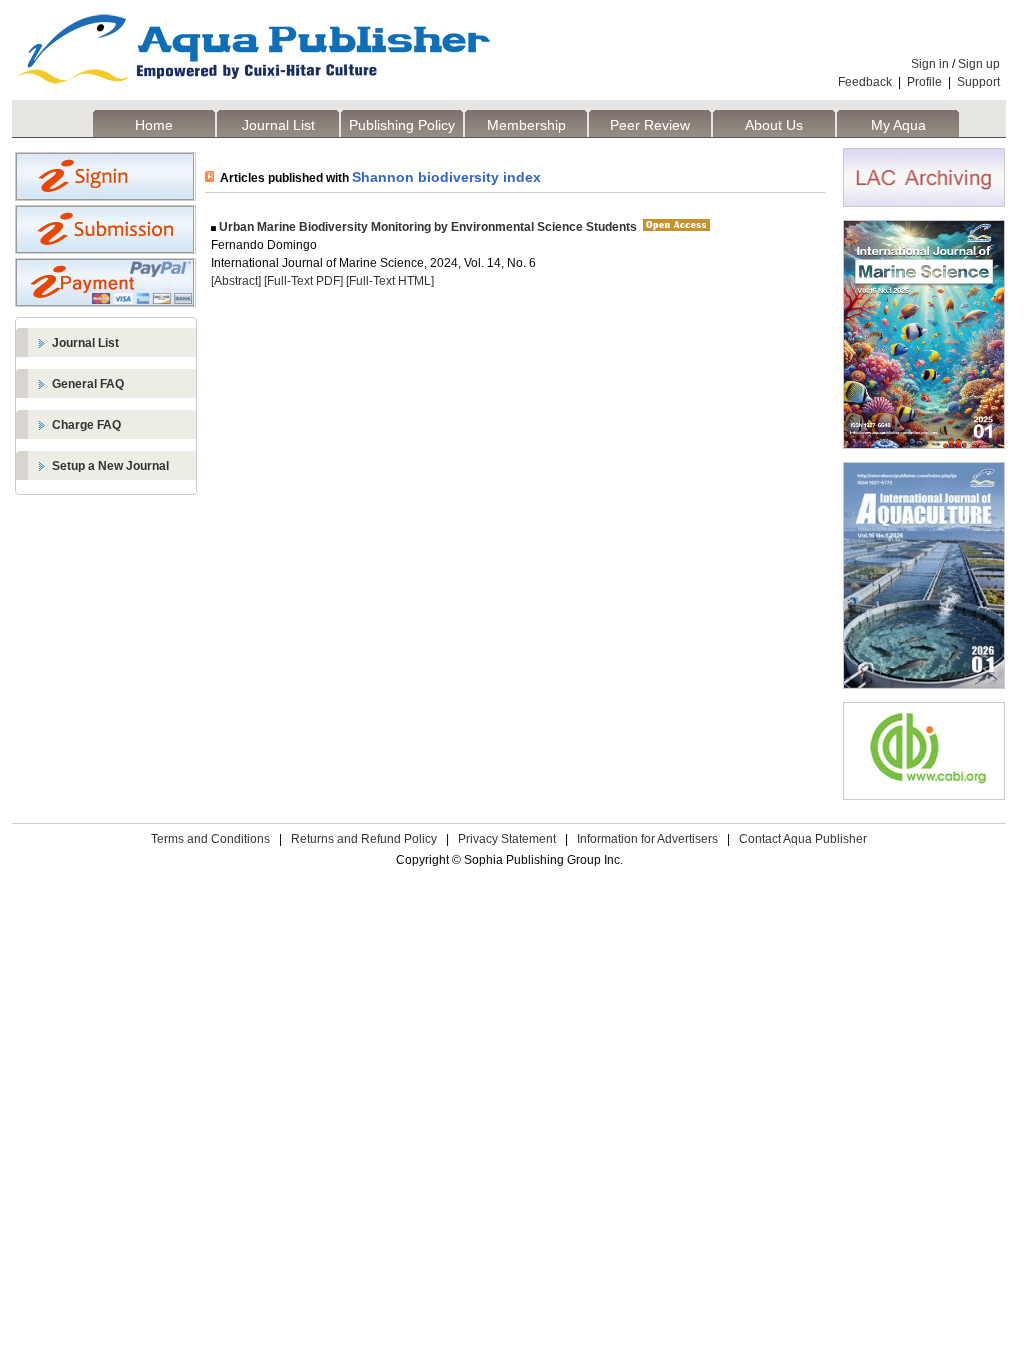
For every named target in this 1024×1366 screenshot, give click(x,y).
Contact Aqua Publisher (803, 839)
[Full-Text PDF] (303, 281)
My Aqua (898, 125)
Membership (526, 125)
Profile (924, 82)
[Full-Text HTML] (390, 281)
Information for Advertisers (647, 839)
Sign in (930, 64)
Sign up (979, 64)
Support (978, 82)
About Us (774, 125)
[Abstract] (236, 281)
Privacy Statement (507, 839)
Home (154, 125)
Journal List (278, 125)
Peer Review (650, 125)
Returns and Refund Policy (364, 839)
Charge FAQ (86, 425)
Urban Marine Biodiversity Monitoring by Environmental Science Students (426, 227)
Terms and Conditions (210, 839)
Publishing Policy (402, 125)
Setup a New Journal (110, 466)
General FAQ (88, 384)
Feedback (865, 82)
